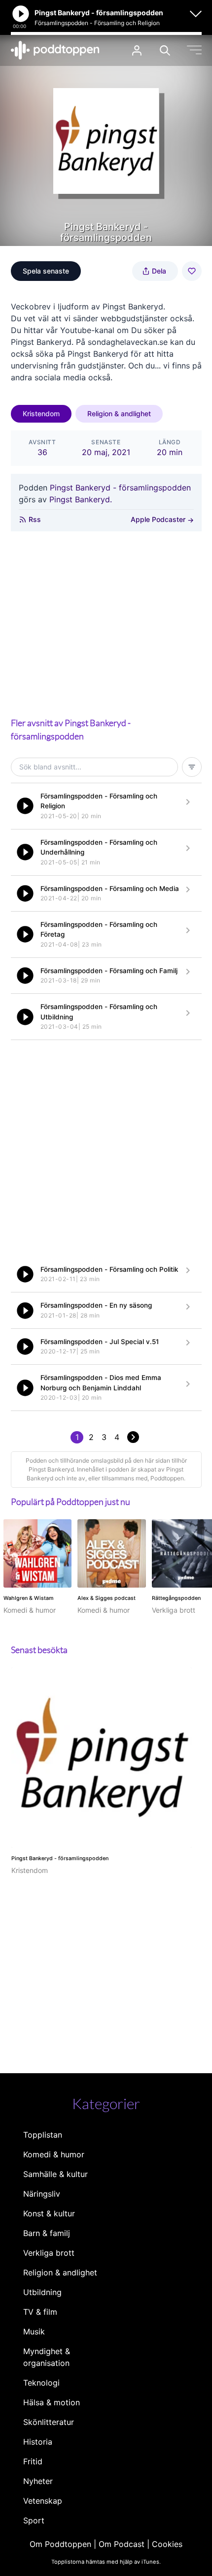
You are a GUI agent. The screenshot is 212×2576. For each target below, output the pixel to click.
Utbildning (42, 2292)
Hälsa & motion (52, 2402)
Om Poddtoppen (60, 2544)
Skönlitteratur (49, 2422)
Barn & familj (47, 2233)
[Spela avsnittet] (25, 806)
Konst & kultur (49, 2213)
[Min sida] (137, 50)
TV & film (40, 2312)
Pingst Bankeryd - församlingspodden (120, 488)
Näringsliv (42, 2194)
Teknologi (41, 2383)
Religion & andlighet (119, 414)
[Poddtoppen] (55, 50)
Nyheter (38, 2481)
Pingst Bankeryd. (81, 499)
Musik (34, 2331)
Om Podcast (122, 2544)
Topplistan (43, 2135)
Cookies (167, 2544)
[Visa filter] (192, 767)
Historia (38, 2442)
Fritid (33, 2461)
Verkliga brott (49, 2253)
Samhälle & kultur (55, 2174)
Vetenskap (43, 2501)
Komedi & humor (54, 2154)
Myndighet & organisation (47, 2357)
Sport (34, 2520)
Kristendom (41, 414)
